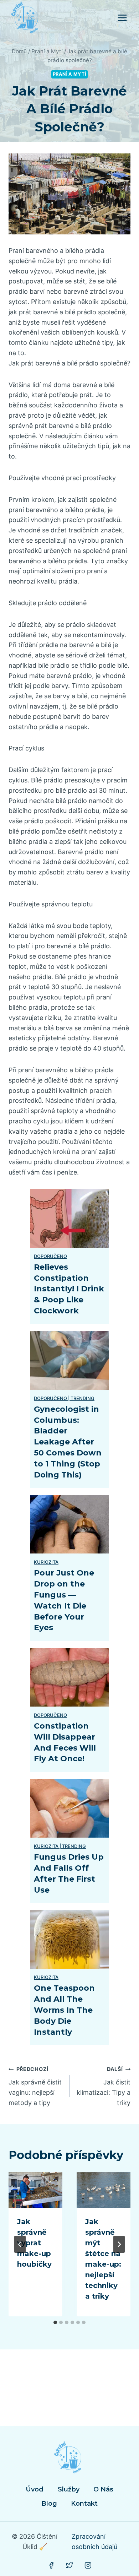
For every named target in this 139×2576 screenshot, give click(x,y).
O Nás (103, 2489)
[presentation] (35, 2190)
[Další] (119, 2244)
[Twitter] (69, 2565)
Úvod (35, 2489)
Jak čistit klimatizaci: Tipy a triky (104, 2086)
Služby (69, 2489)
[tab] (55, 2322)
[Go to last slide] (20, 2244)
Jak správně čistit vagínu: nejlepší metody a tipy (35, 2086)
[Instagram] (88, 2565)
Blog (49, 2504)
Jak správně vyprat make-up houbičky (34, 2243)
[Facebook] (51, 2565)
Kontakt (84, 2504)
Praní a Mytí (70, 74)
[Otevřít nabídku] (122, 18)
